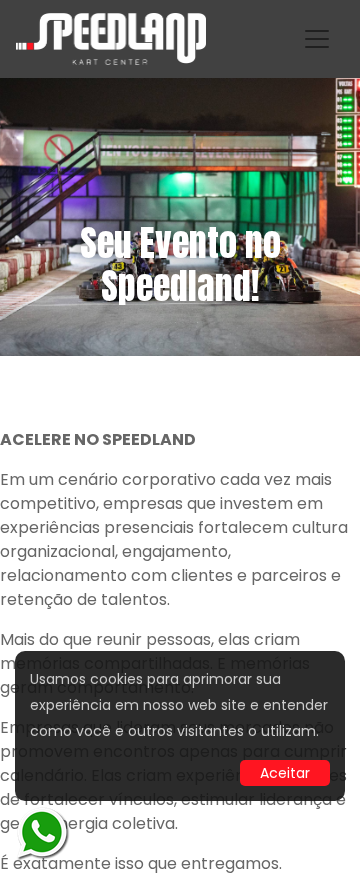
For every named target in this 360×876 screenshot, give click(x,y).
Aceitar (285, 773)
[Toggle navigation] (317, 39)
